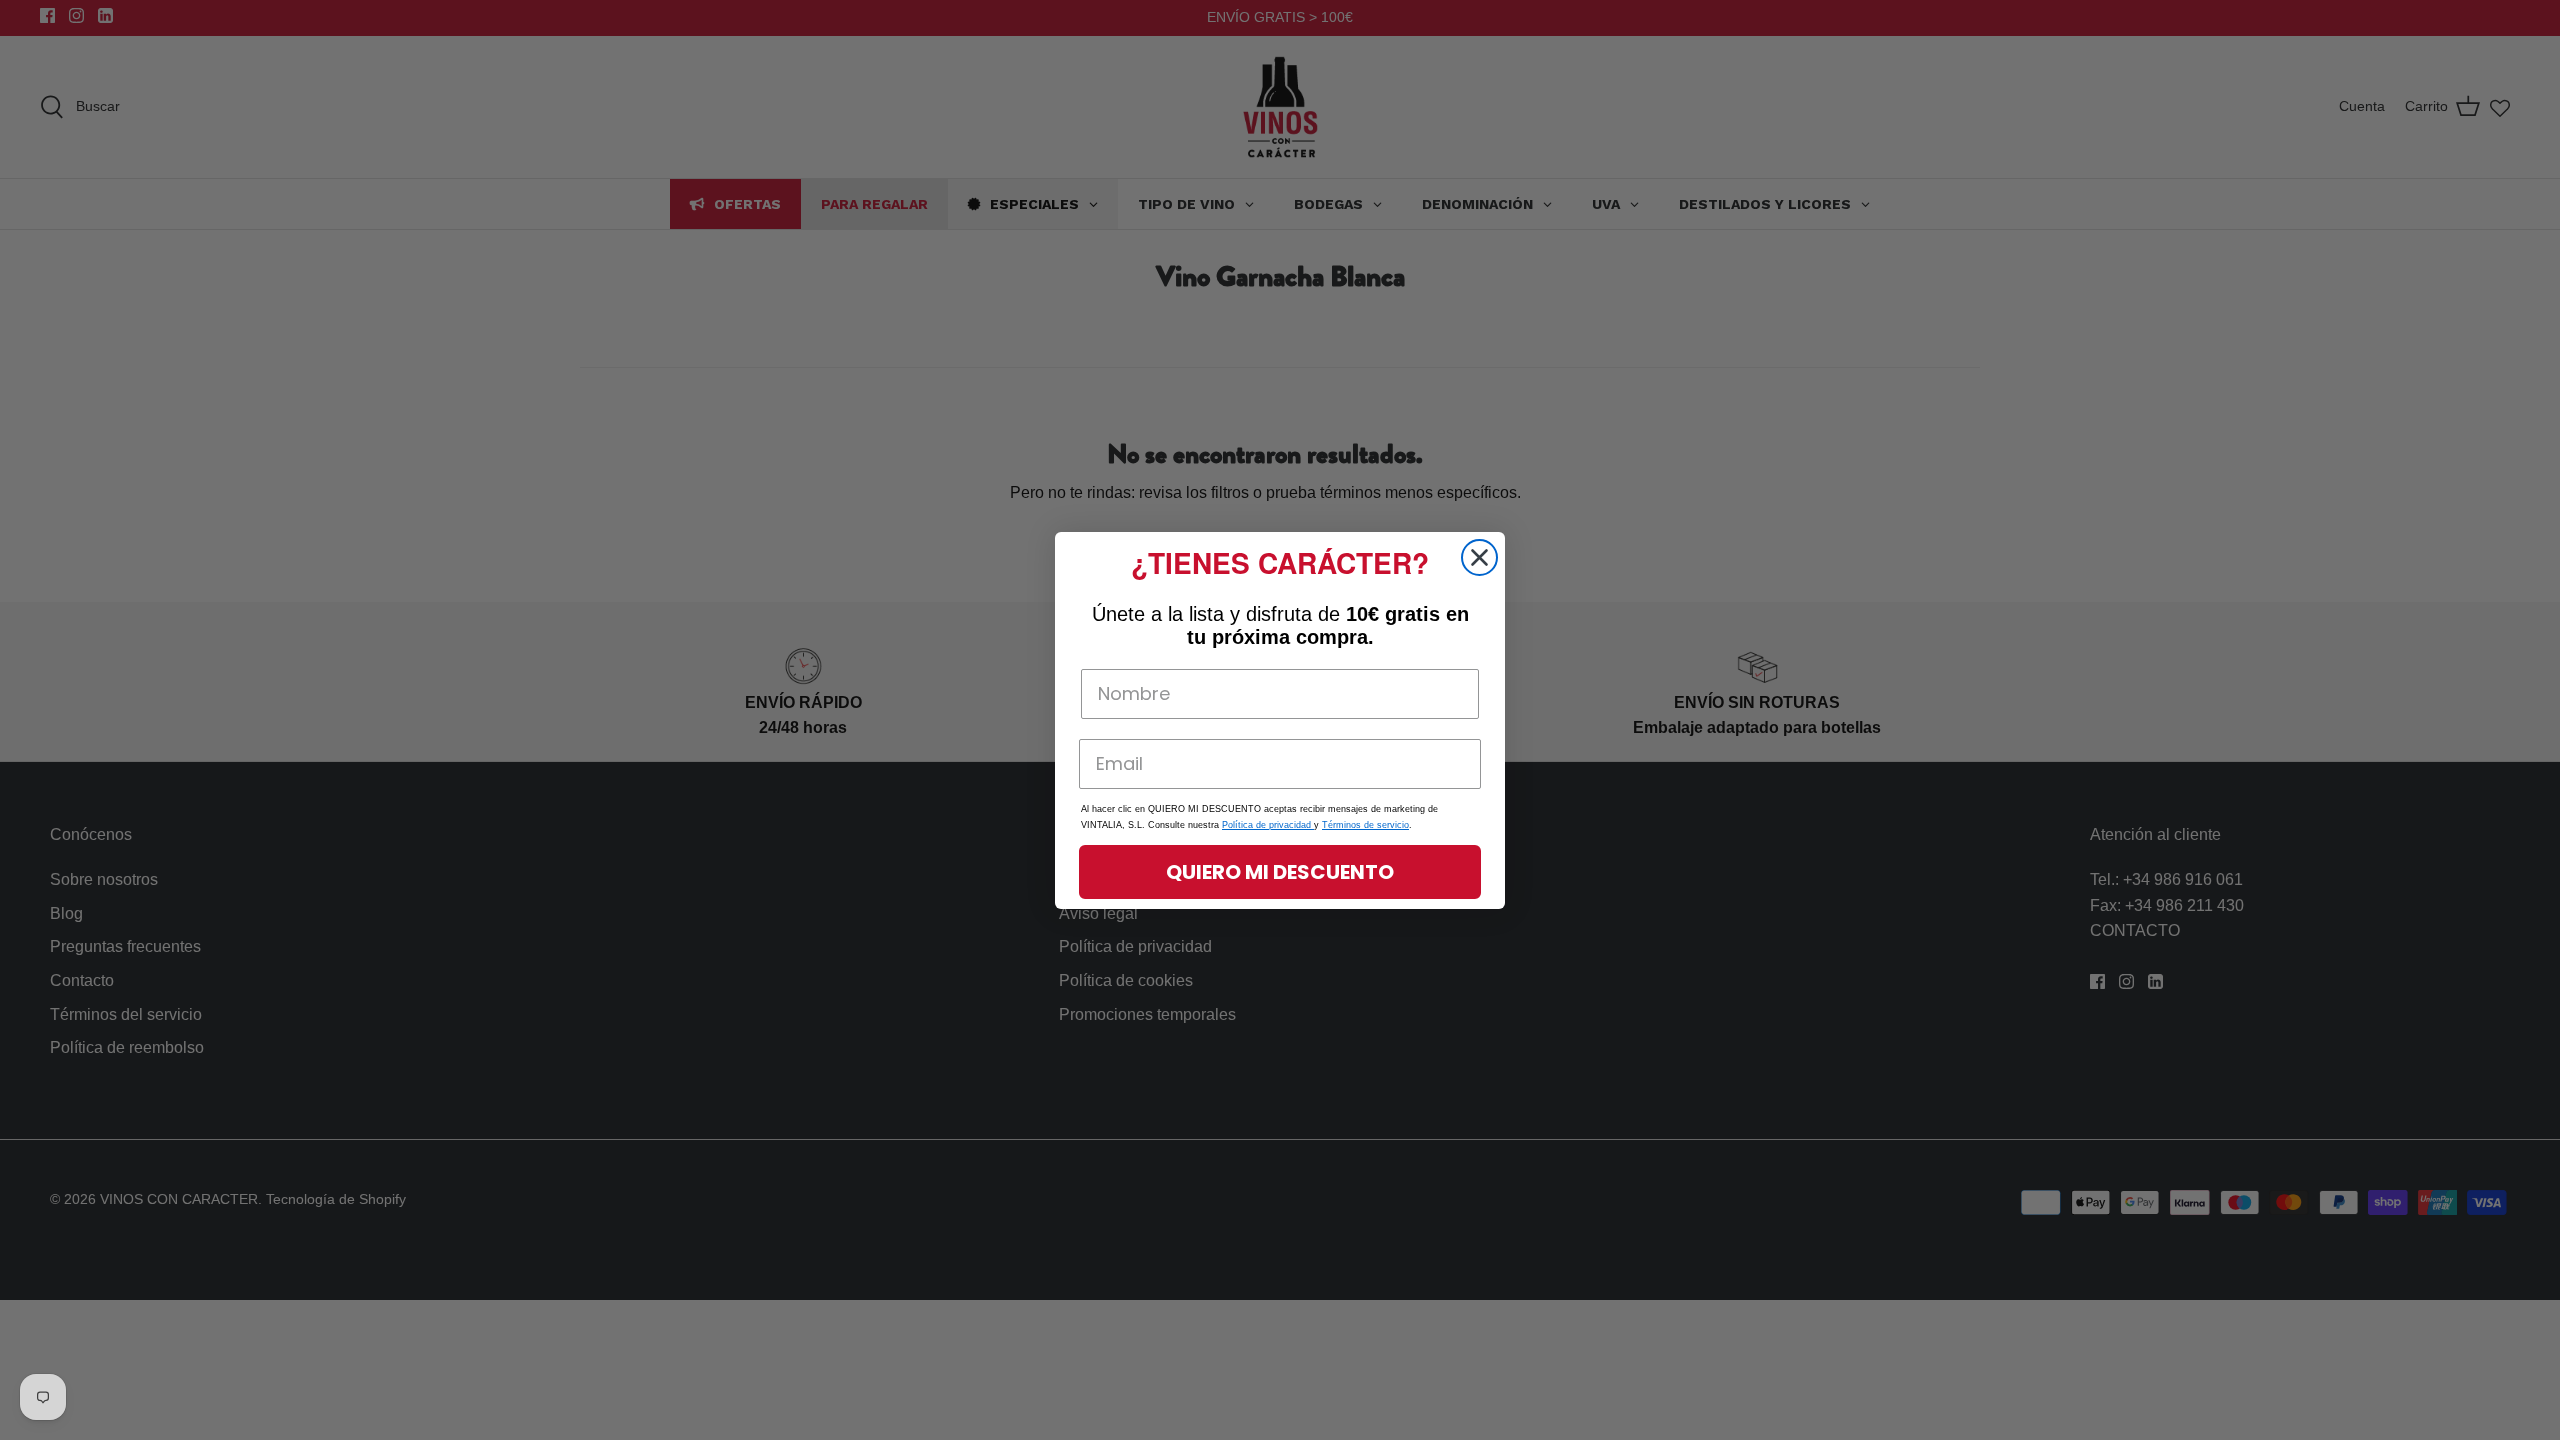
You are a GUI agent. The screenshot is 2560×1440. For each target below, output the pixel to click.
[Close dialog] (1479, 557)
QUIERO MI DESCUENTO (1280, 872)
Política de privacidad (1268, 825)
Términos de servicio (1365, 825)
